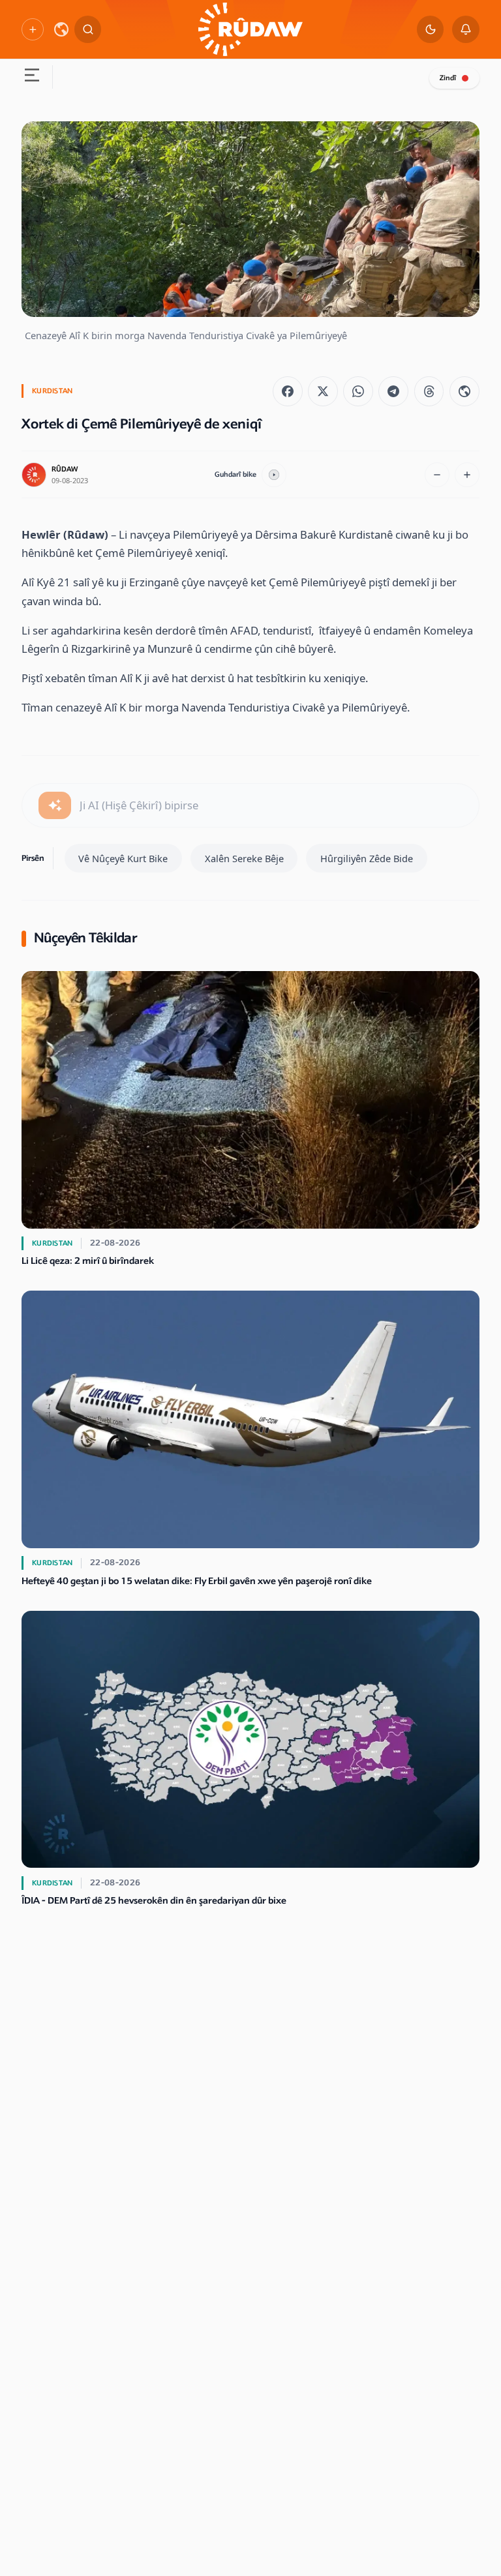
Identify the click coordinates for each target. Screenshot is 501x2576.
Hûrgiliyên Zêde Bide (367, 858)
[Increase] (467, 475)
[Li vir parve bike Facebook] (288, 391)
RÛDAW (65, 469)
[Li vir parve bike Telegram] (393, 391)
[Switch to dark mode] (431, 29)
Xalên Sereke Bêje (244, 858)
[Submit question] (55, 805)
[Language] (61, 29)
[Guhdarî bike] (274, 475)
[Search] (88, 29)
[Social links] (32, 29)
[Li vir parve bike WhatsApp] (358, 391)
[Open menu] (31, 77)
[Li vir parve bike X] (323, 391)
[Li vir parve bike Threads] (429, 391)
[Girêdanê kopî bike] (464, 391)
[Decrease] (437, 475)
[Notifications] (466, 29)
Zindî (448, 78)
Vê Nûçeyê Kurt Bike (123, 858)
